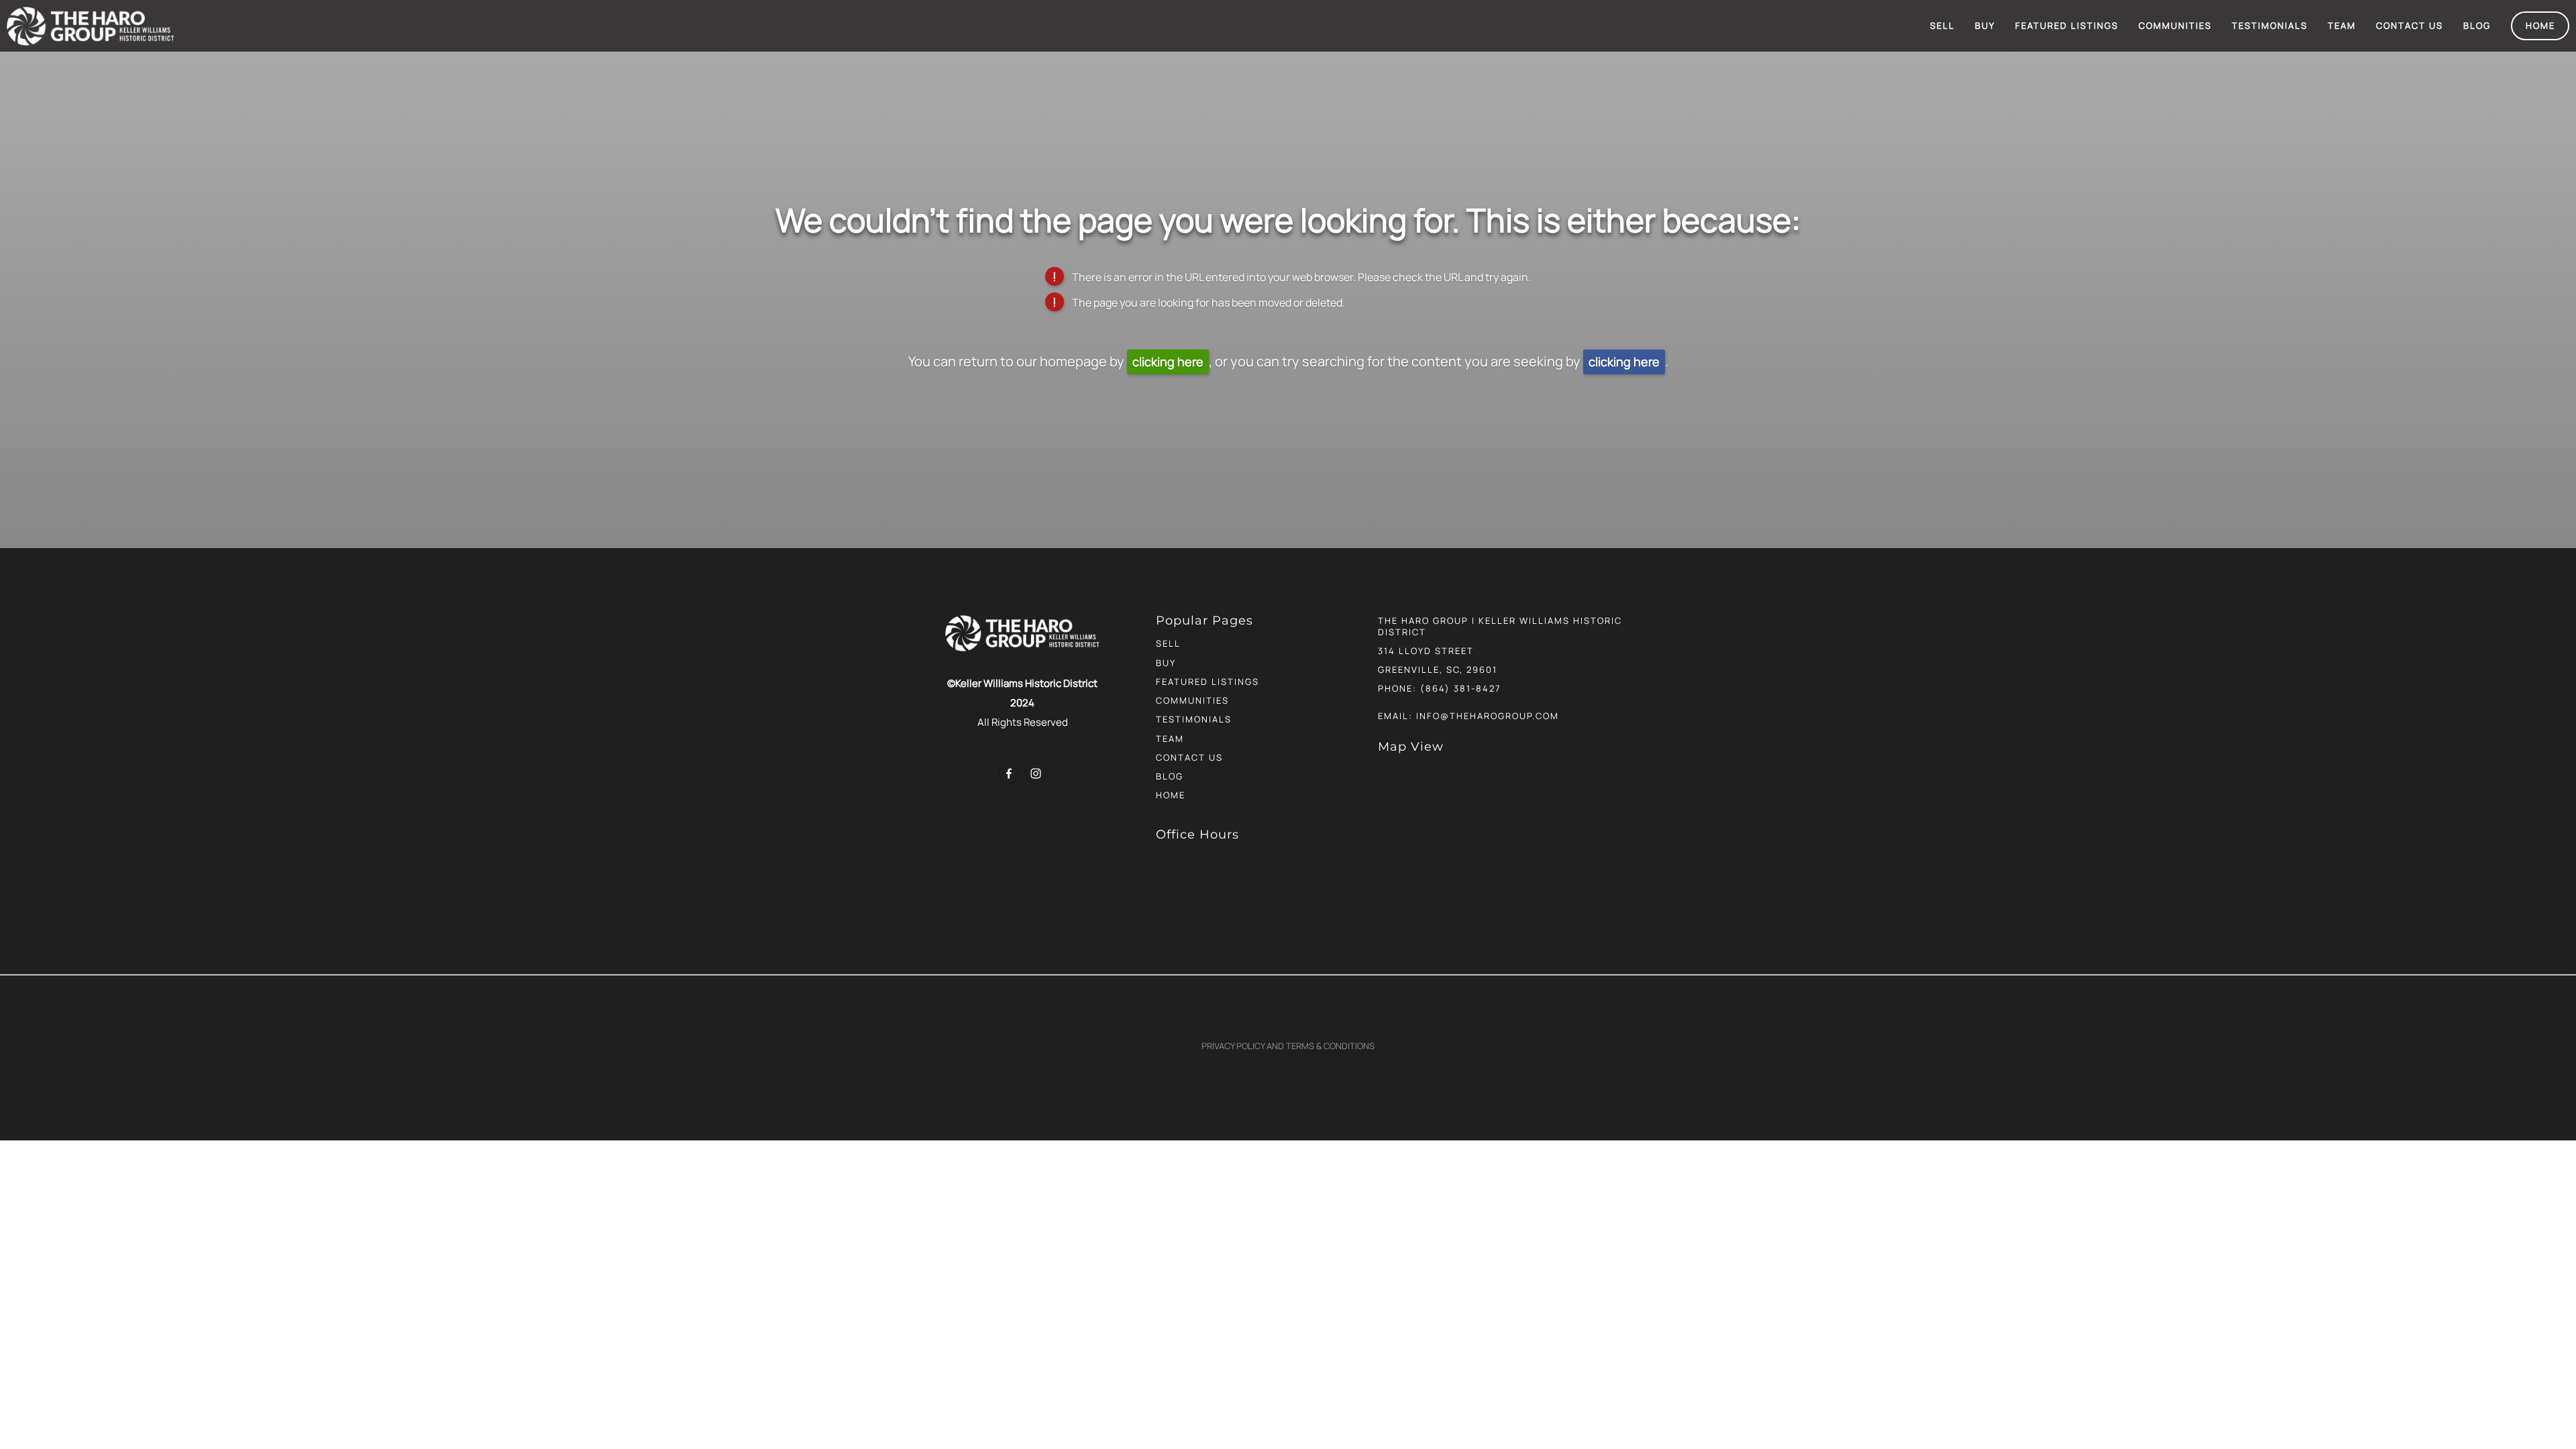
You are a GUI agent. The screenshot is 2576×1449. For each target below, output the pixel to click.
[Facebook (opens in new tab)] (1009, 773)
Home (2540, 25)
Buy (1985, 25)
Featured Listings (2067, 25)
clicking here (1168, 362)
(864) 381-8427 (1461, 688)
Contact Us (2410, 25)
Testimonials (2270, 25)
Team (2342, 25)
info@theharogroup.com (1488, 716)
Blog (2477, 25)
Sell (1942, 25)
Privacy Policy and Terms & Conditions (1288, 1046)
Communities (2175, 25)
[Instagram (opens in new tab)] (1036, 773)
